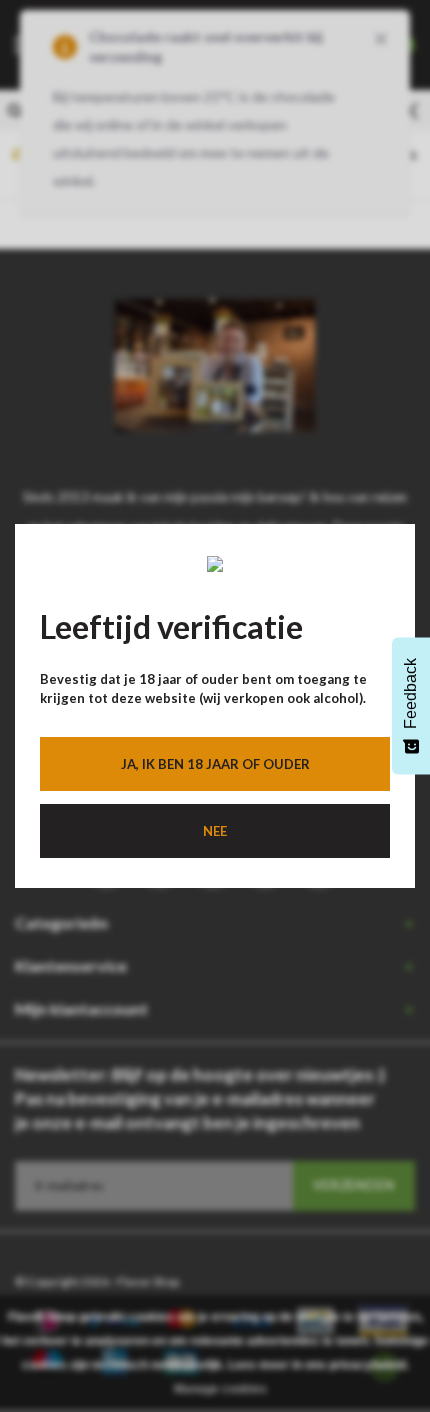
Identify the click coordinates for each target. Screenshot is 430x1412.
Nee (215, 831)
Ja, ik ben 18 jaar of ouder (215, 764)
